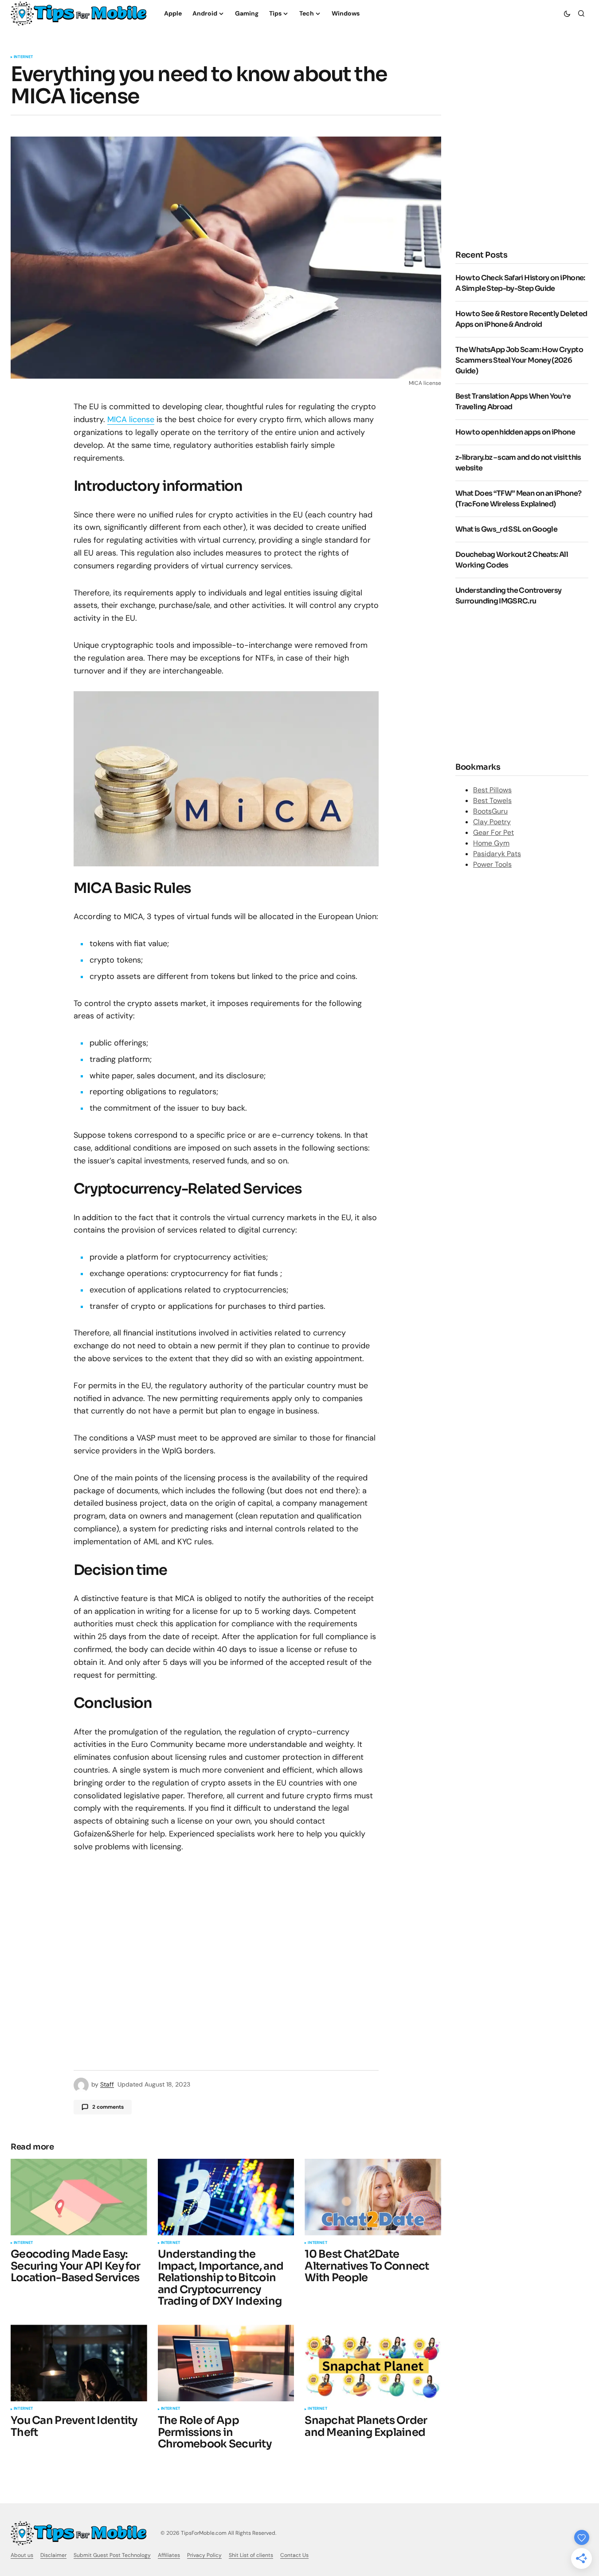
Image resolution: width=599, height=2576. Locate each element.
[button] (567, 13)
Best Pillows (492, 790)
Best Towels (492, 801)
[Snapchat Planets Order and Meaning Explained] (373, 2363)
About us (22, 2555)
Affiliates (169, 2555)
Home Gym (491, 843)
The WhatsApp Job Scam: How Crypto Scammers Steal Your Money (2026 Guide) (519, 360)
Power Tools (492, 864)
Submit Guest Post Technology (112, 2555)
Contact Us (294, 2555)
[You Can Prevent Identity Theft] (79, 2363)
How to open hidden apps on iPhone (515, 432)
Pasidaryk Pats (497, 854)
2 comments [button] (108, 2107)
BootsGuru (490, 811)
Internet (23, 57)
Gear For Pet (493, 832)
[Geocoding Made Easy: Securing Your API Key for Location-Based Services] (79, 2197)
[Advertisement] (522, 683)
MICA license (131, 419)
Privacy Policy (204, 2555)
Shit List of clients (251, 2555)
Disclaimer (53, 2555)
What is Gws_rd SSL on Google (506, 529)
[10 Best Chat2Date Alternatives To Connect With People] (373, 2197)
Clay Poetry (492, 822)
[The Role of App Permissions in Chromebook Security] (226, 2363)
